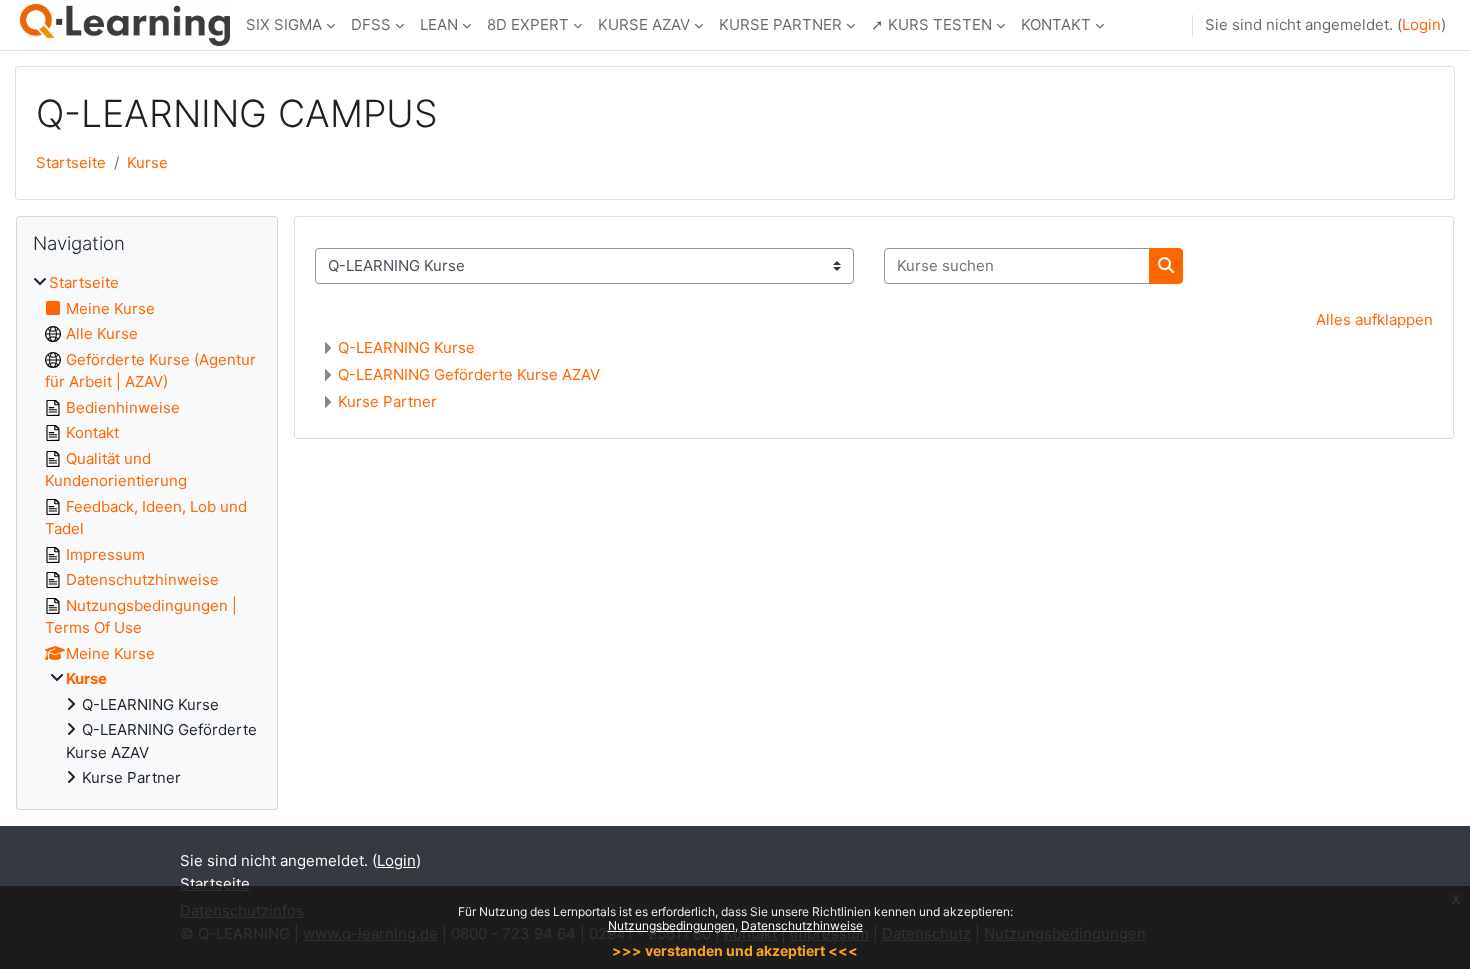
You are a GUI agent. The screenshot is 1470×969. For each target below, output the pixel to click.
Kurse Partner (387, 401)
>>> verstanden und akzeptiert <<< (735, 950)
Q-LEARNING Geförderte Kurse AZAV (469, 374)
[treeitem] (147, 531)
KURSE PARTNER (780, 24)
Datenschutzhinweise (802, 925)
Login (1421, 24)
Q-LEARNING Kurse (406, 347)
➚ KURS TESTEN (931, 24)
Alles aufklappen (1374, 319)
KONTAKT (1056, 24)
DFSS (371, 24)
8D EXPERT (528, 24)
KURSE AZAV (644, 24)
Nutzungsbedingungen (671, 925)
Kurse (147, 162)
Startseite (71, 162)
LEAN (439, 24)
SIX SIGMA (284, 24)
